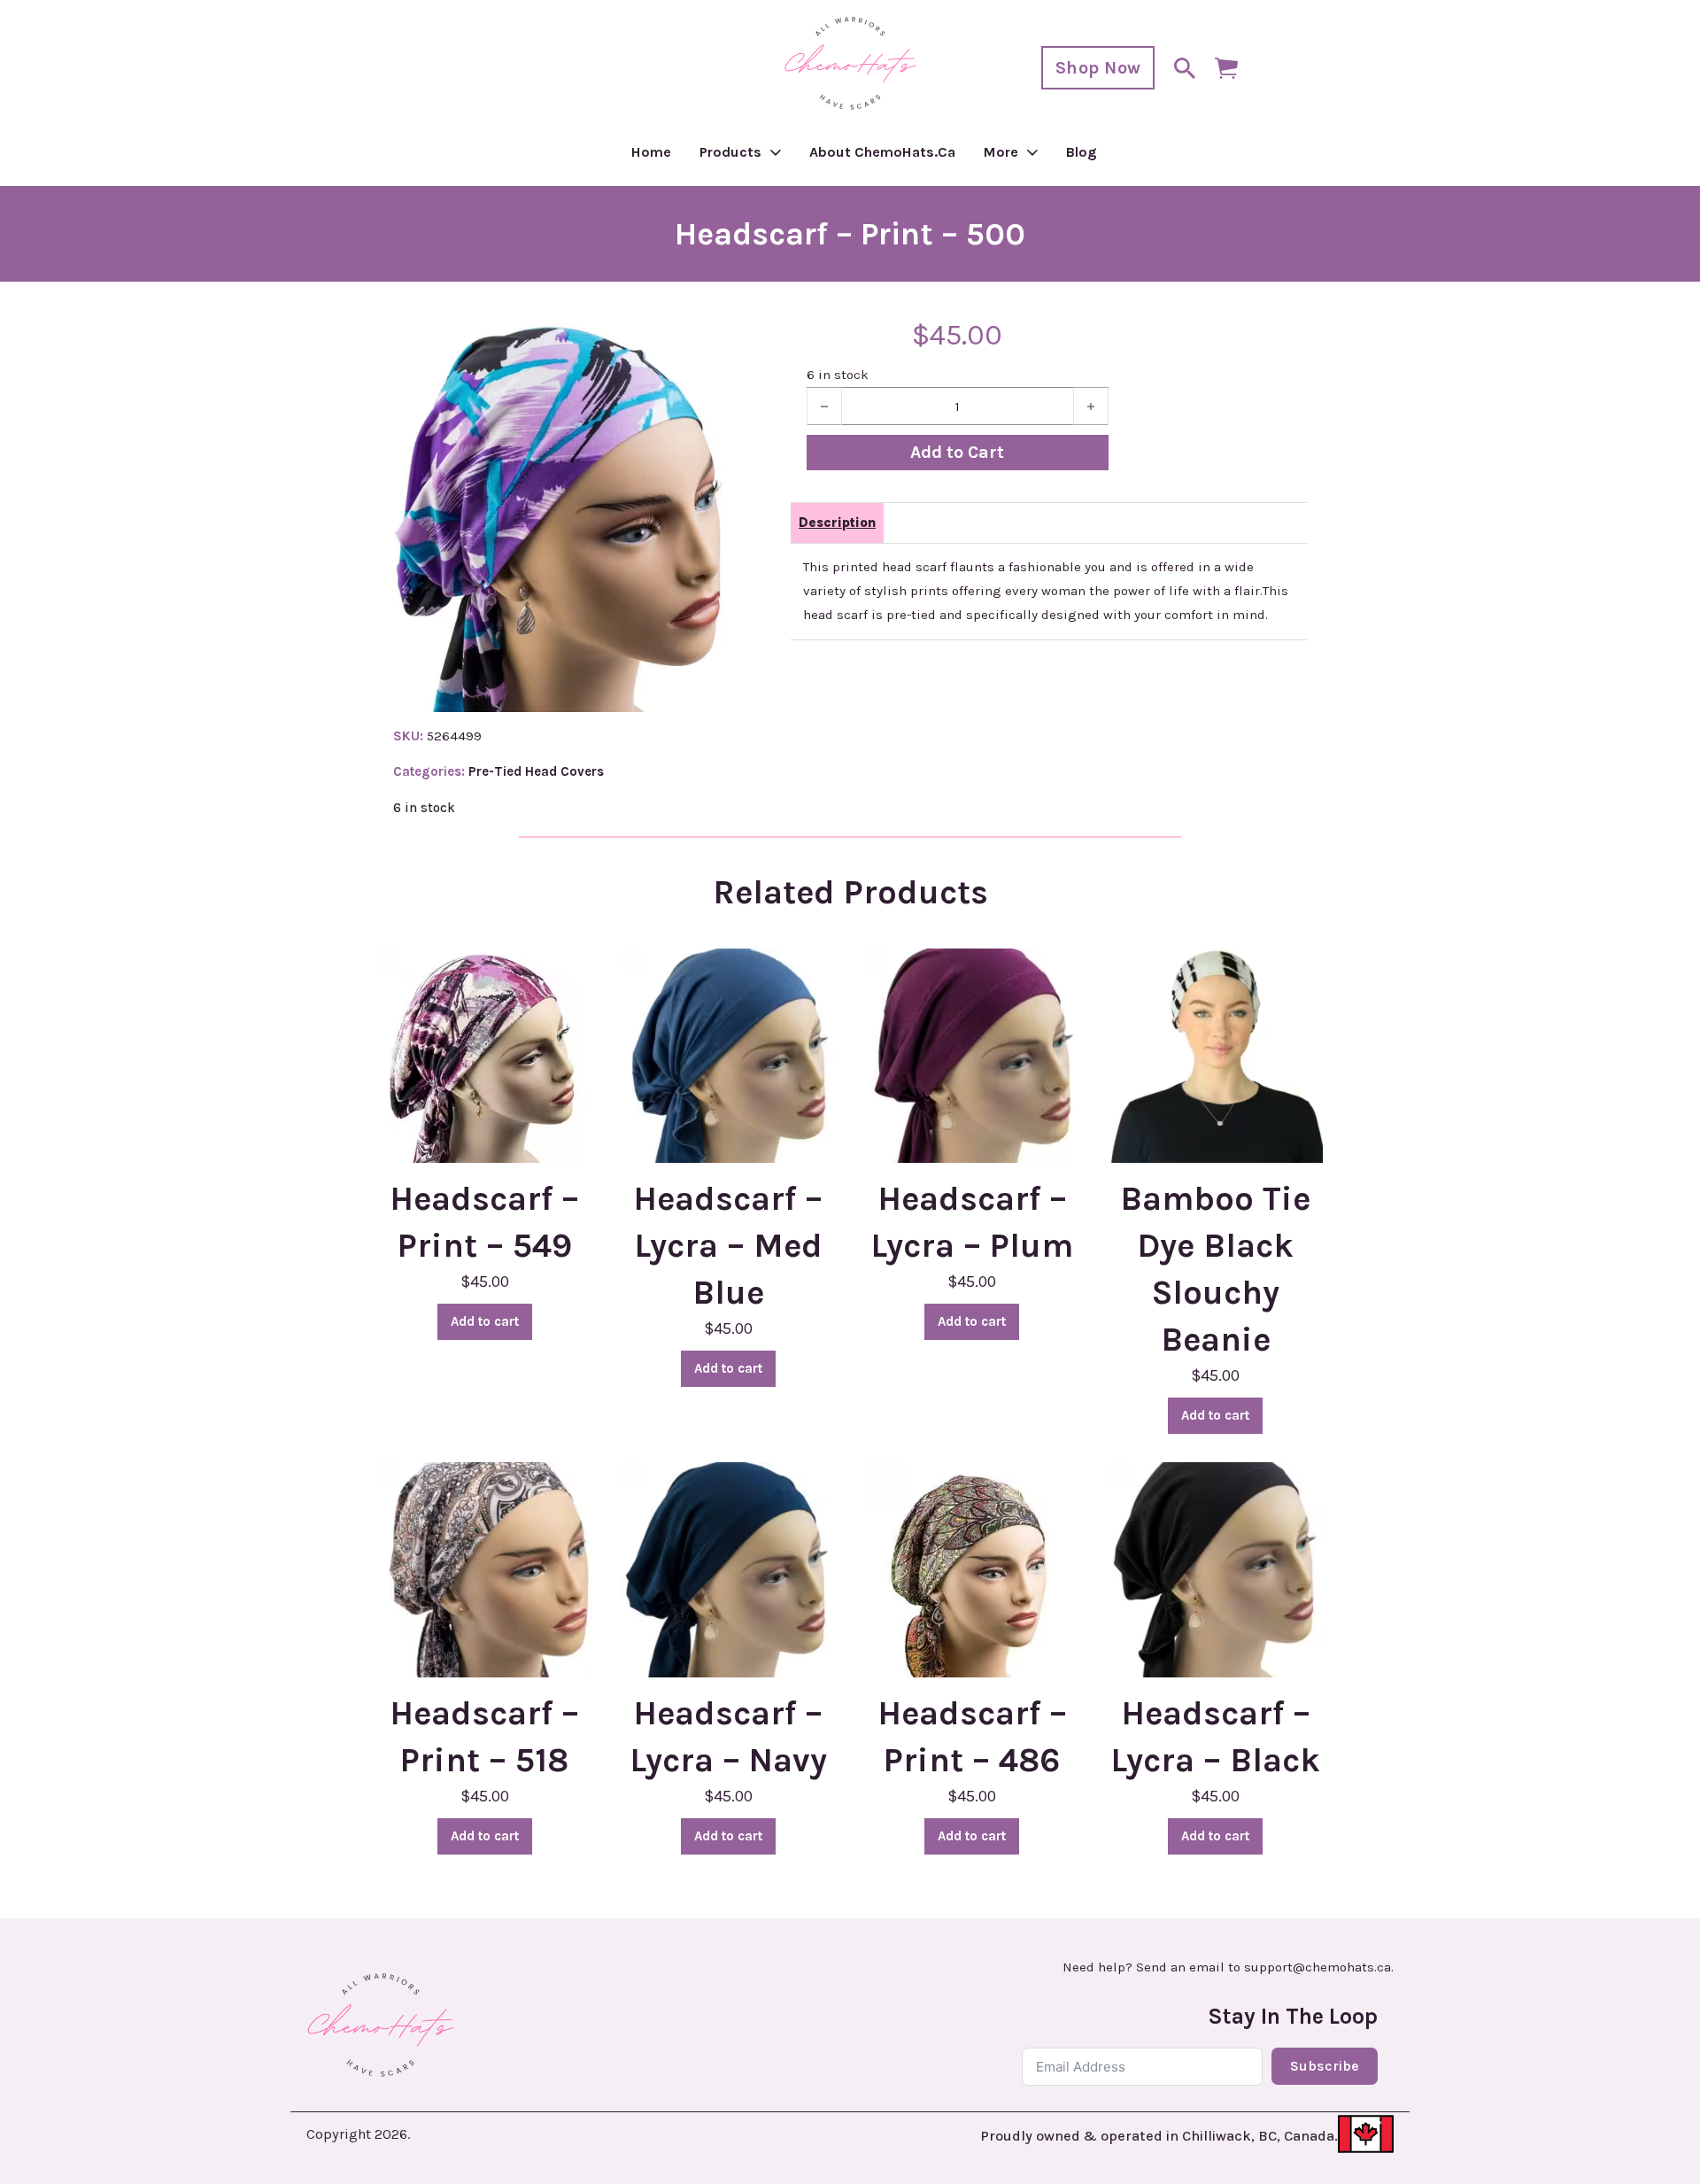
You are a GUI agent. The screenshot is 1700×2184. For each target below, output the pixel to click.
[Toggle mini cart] (1226, 68)
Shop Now (1098, 68)
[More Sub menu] (1032, 152)
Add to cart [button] (485, 1321)
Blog (1082, 152)
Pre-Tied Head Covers (536, 771)
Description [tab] (837, 523)
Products (730, 152)
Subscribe (1325, 2066)
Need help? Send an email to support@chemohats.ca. (1228, 1967)
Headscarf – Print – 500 (850, 234)
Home (651, 152)
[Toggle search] (1185, 68)
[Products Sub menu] (776, 152)
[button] (703, 347)
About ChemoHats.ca (882, 152)
